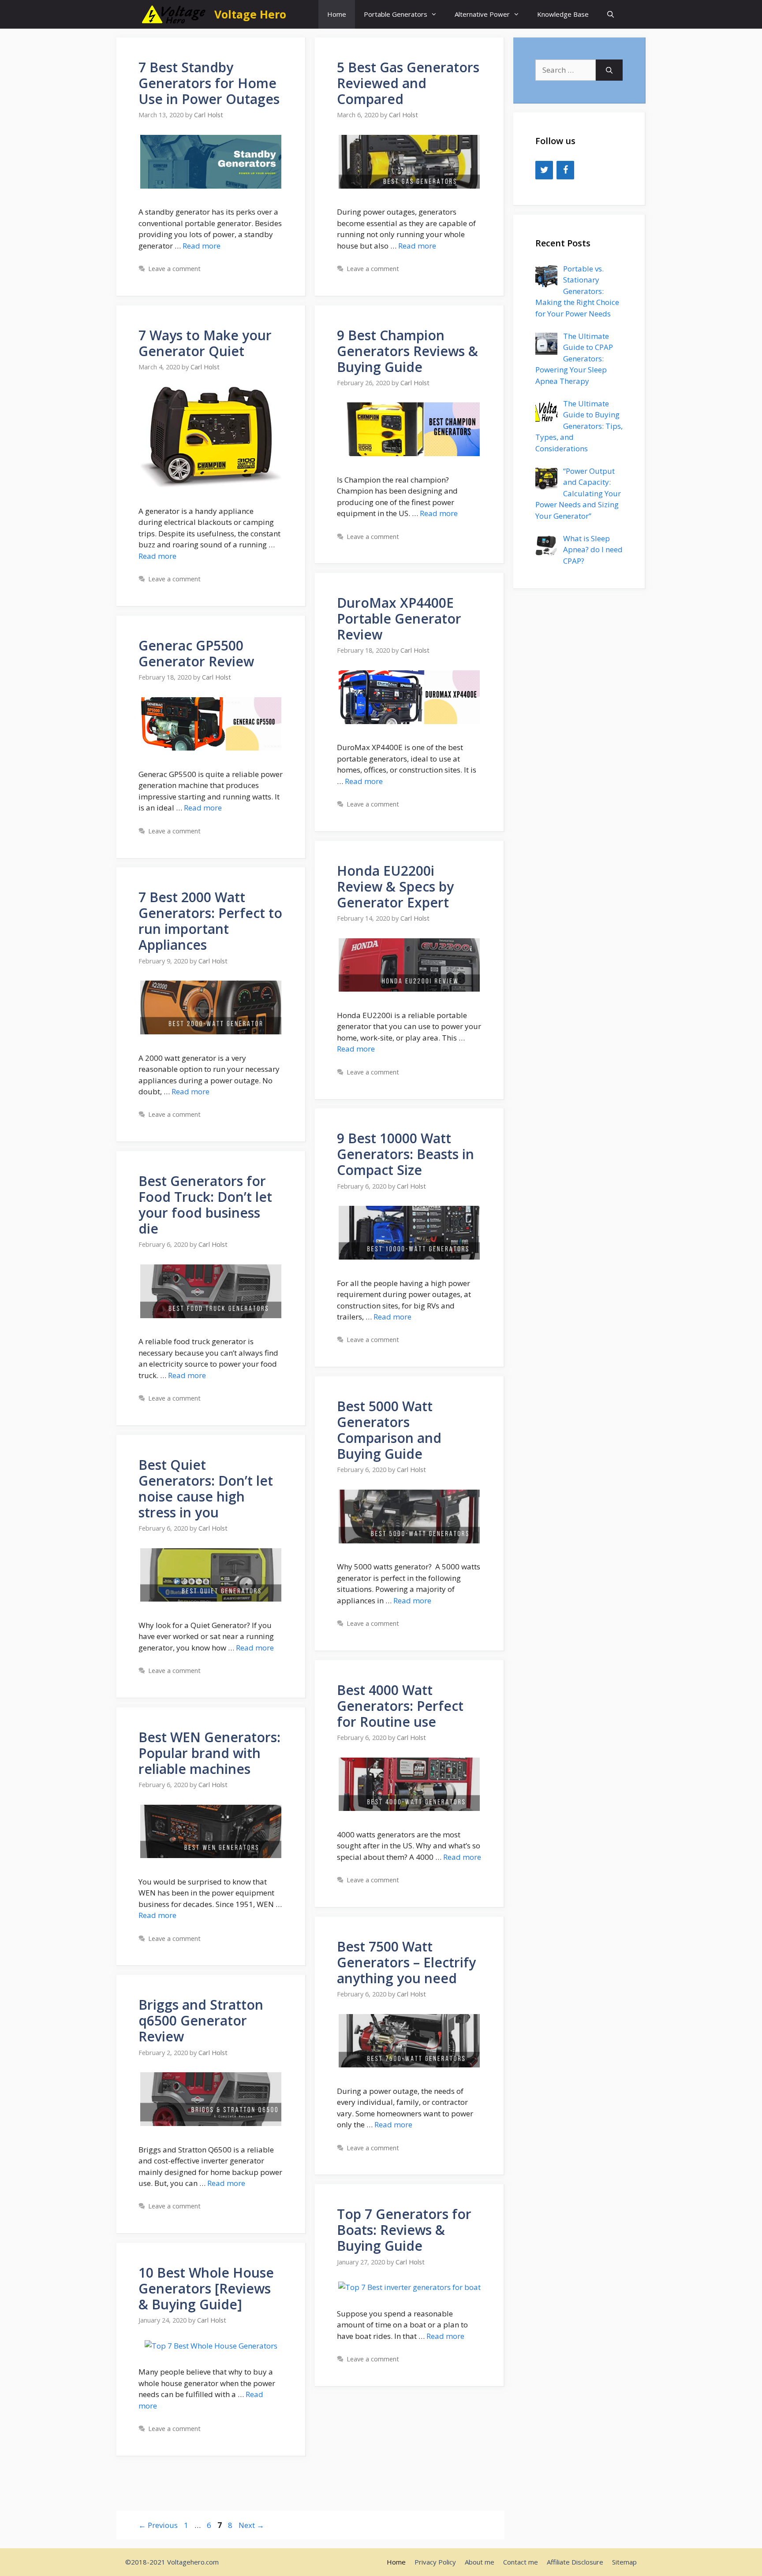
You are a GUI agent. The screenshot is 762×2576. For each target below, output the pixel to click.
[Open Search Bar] (611, 14)
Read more (202, 246)
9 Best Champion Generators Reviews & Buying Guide (407, 351)
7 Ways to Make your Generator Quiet (205, 343)
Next (251, 2525)
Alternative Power (482, 14)
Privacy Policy (435, 2562)
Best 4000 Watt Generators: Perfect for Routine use (400, 1706)
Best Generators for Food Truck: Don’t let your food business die (205, 1205)
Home (337, 14)
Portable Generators (396, 14)
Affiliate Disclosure (575, 2562)
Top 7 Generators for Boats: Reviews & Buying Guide (404, 2230)
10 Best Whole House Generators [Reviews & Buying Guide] (206, 2288)
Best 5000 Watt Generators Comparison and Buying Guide (389, 1430)
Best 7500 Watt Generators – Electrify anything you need (406, 1962)
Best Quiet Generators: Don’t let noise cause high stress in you (206, 1489)
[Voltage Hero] (174, 14)
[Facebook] (565, 170)
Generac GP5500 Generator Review (196, 653)
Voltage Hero (250, 14)
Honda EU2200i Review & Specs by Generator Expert (395, 887)
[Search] (609, 70)
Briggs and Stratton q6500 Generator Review (201, 2020)
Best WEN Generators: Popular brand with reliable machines (209, 1753)
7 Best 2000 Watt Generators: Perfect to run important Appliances (210, 921)
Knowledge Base (563, 14)
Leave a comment (174, 269)
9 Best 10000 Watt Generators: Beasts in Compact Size (405, 1154)
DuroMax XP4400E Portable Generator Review (399, 619)
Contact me (521, 2562)
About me (480, 2562)
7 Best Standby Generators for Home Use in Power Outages (209, 83)
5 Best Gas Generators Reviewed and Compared (408, 83)
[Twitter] (544, 170)
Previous (158, 2525)
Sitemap (624, 2562)
